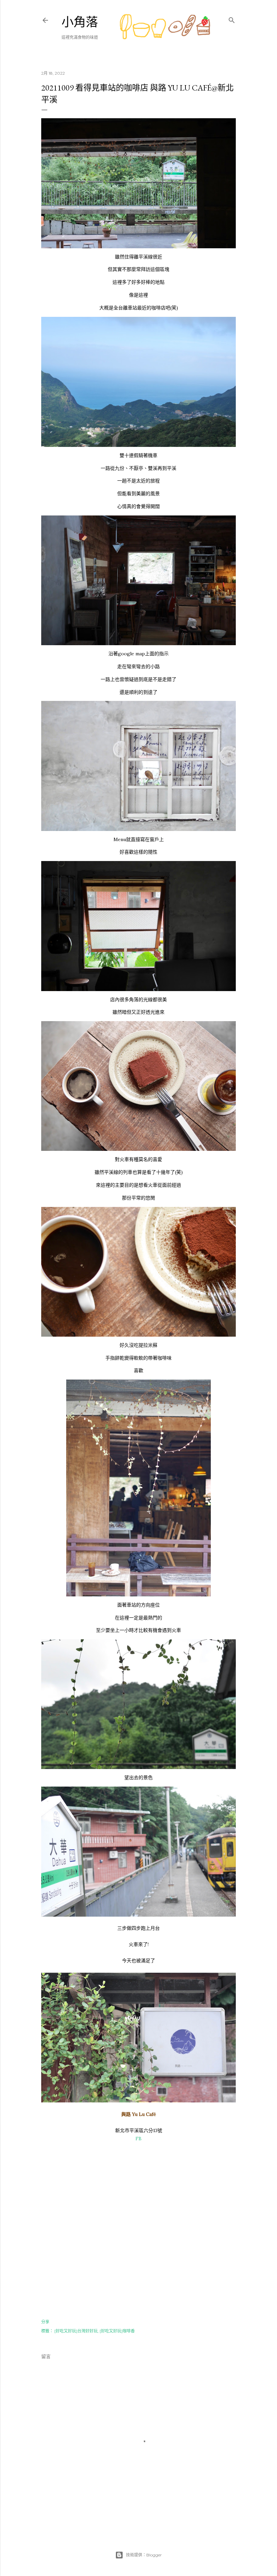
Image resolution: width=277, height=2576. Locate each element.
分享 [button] (45, 2322)
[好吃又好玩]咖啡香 (117, 2331)
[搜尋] (232, 19)
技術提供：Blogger (144, 2555)
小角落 (80, 22)
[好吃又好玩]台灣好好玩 (76, 2331)
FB (138, 2139)
